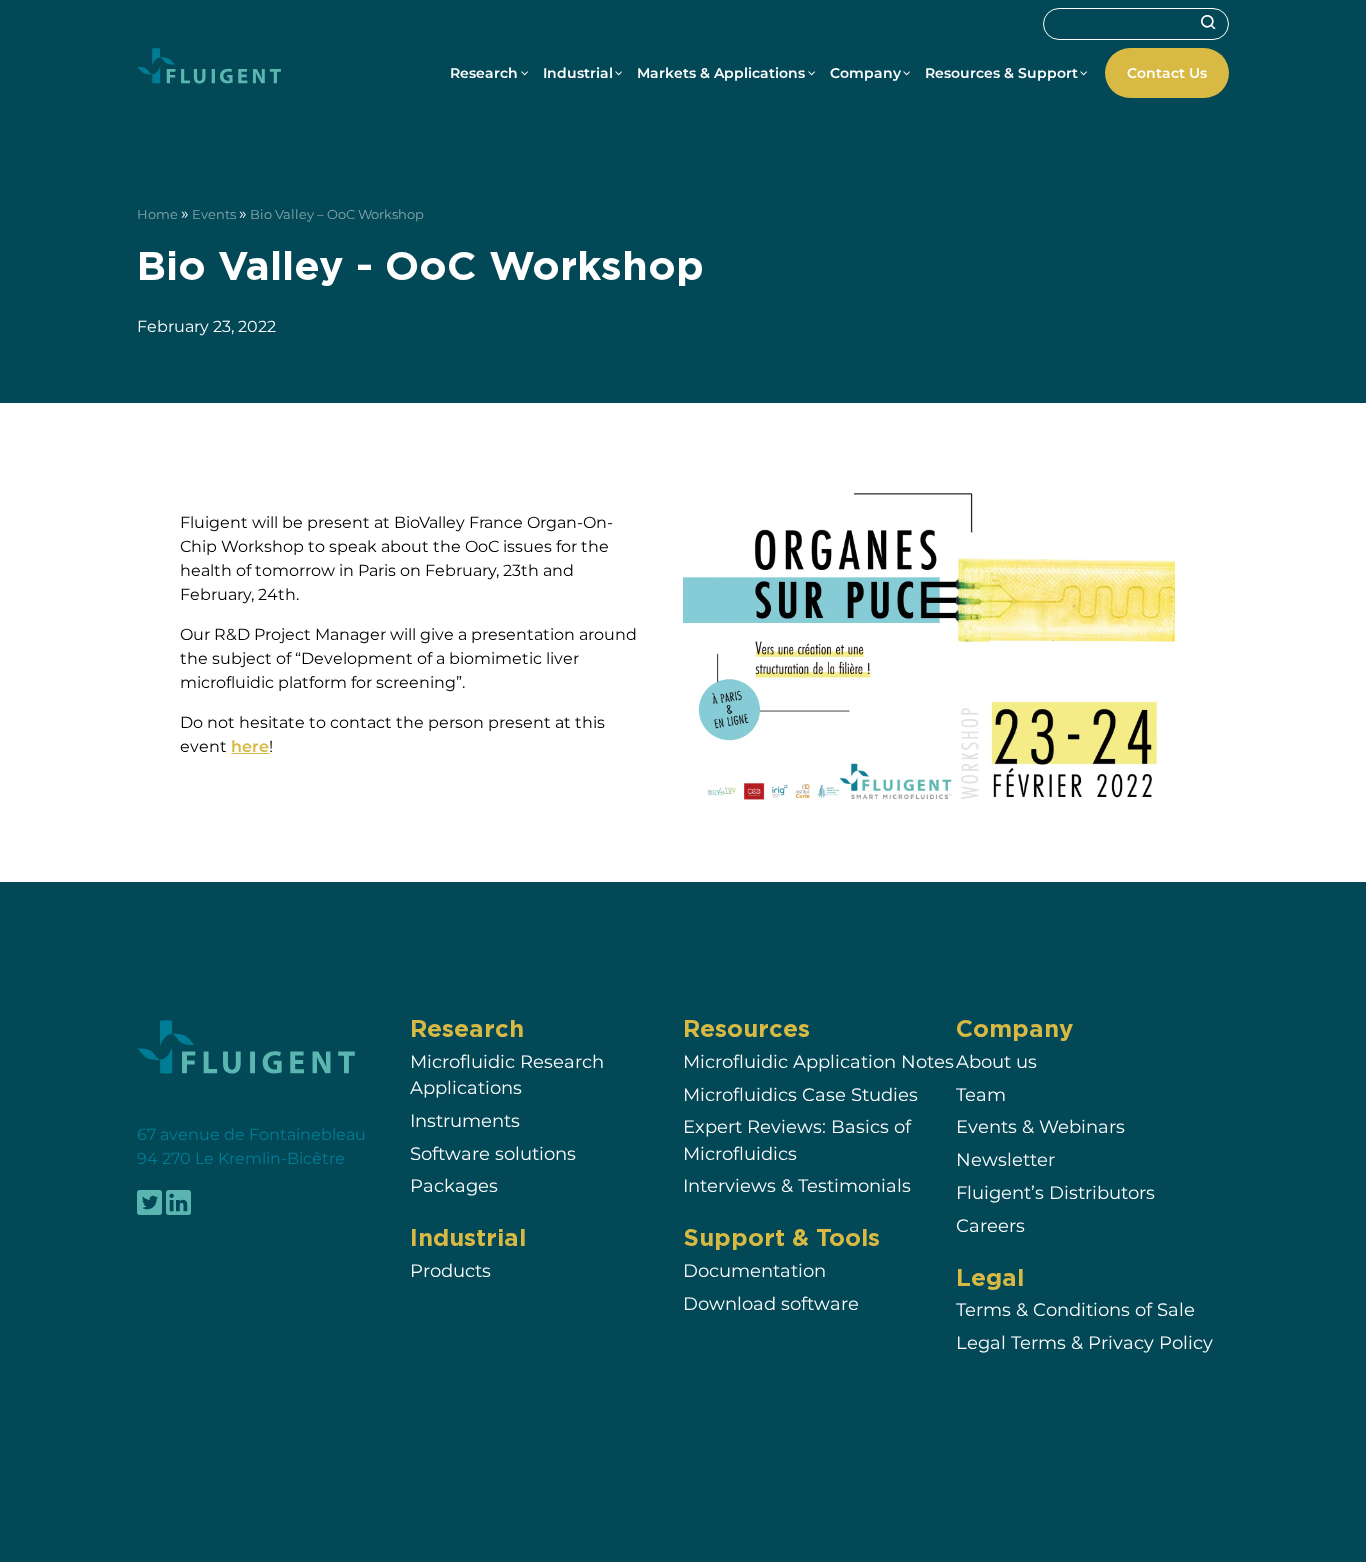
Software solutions (493, 1153)
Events (214, 214)
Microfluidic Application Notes (818, 1061)
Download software (771, 1304)
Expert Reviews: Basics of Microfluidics (797, 1140)
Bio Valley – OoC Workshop (337, 214)
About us (996, 1061)
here (250, 746)
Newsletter (1005, 1160)
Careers (990, 1225)
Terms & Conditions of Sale (1075, 1310)
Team (981, 1094)
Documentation (754, 1271)
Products (450, 1271)
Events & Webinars (1040, 1127)
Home (157, 214)
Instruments (465, 1120)
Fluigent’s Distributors (1055, 1192)
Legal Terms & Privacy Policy (1084, 1343)
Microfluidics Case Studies (800, 1094)
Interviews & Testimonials (797, 1186)
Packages (454, 1186)
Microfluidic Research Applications (507, 1074)
